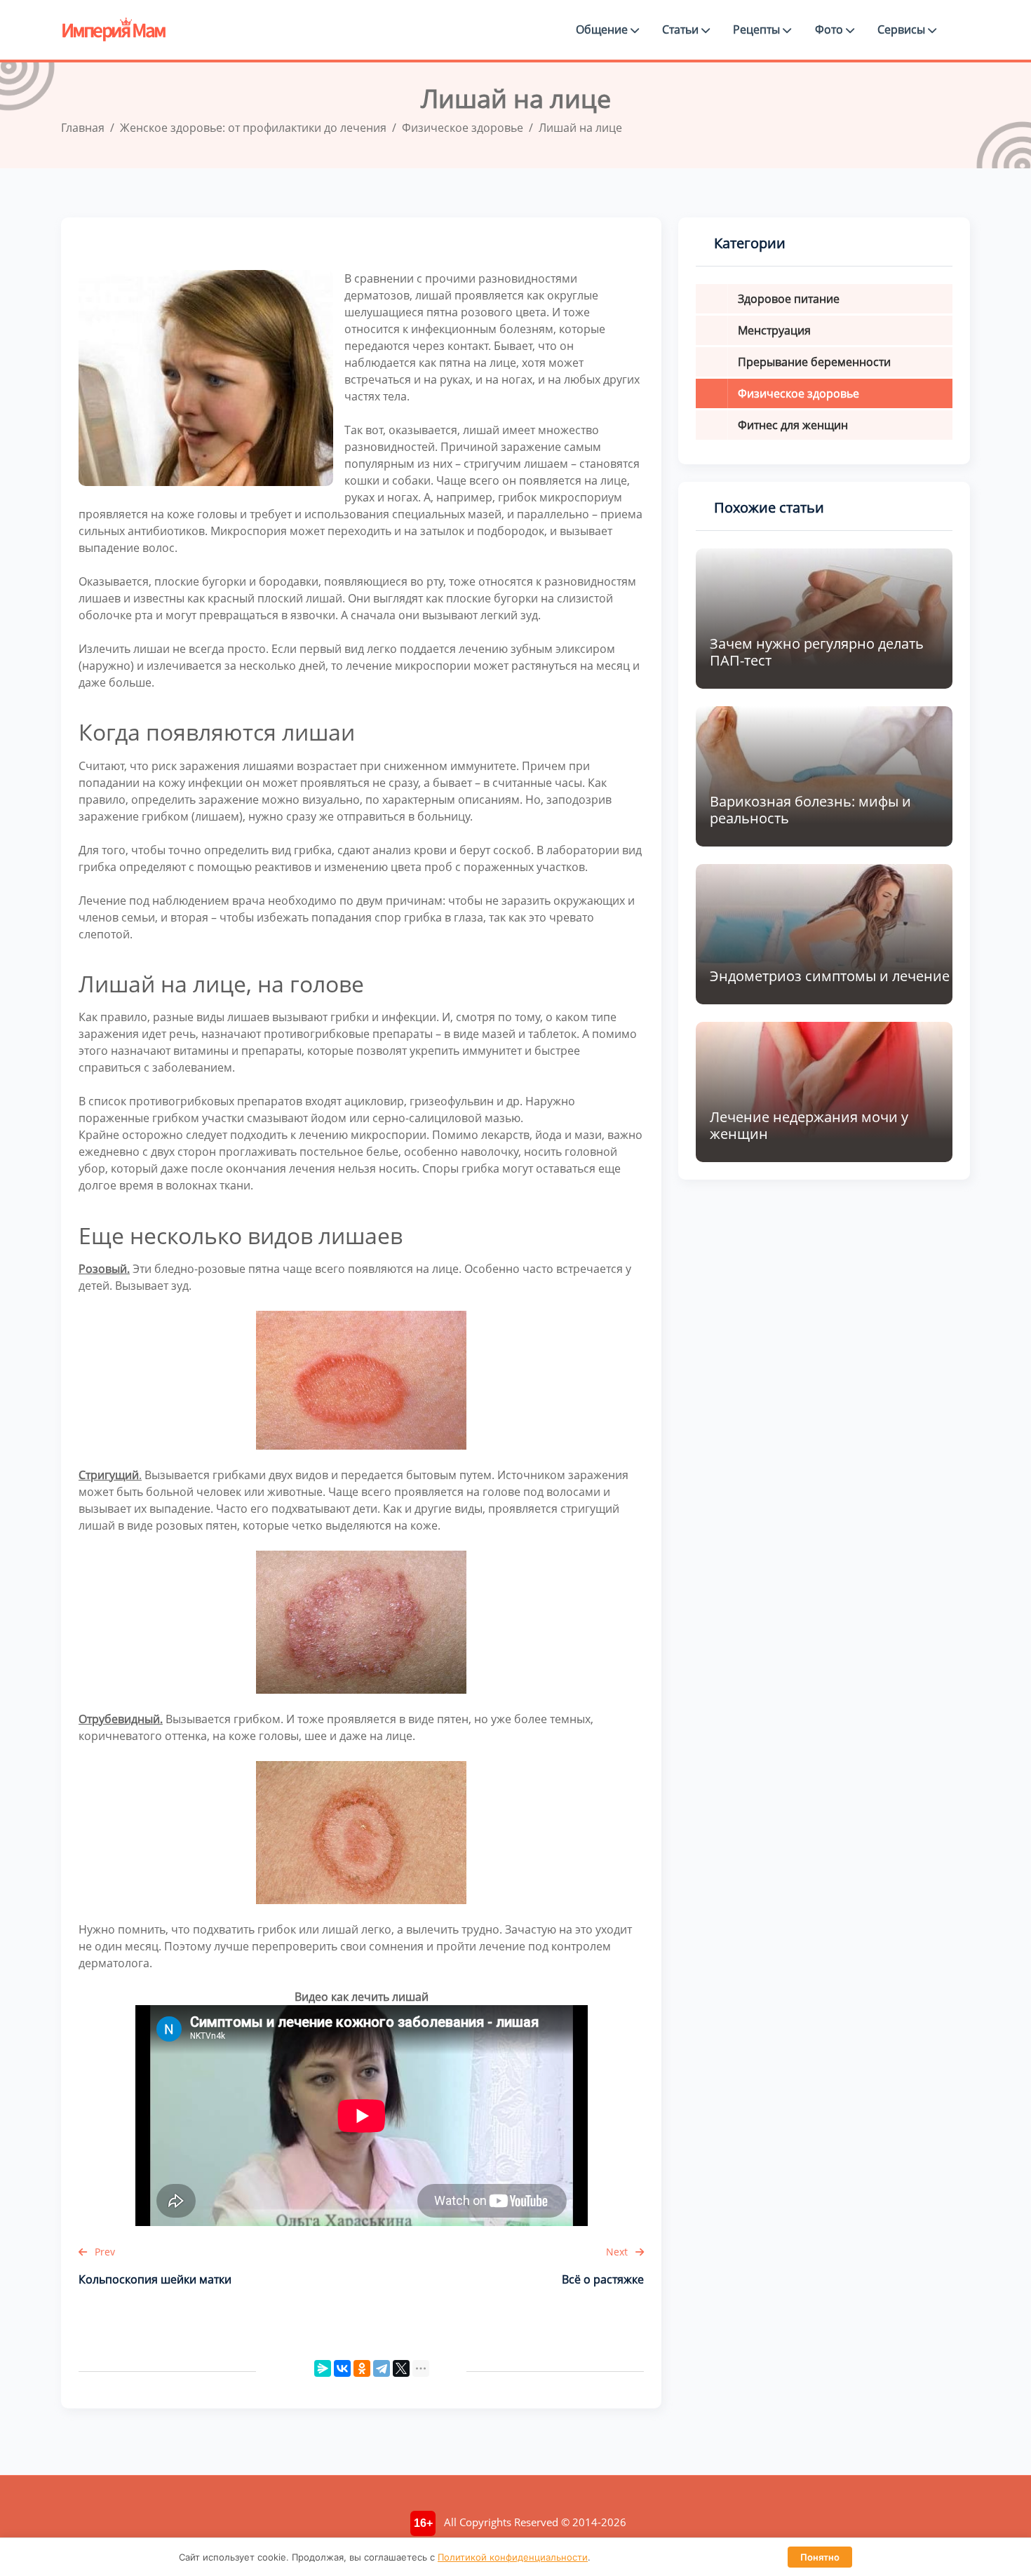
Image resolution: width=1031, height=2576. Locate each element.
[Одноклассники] (362, 2368)
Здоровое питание (789, 299)
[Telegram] (382, 2368)
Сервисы (903, 29)
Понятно (820, 2557)
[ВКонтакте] (342, 2368)
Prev (103, 2252)
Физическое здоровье (798, 393)
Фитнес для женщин (793, 425)
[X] (401, 2368)
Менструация (774, 330)
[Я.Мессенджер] (323, 2368)
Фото (830, 29)
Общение (603, 29)
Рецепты (758, 29)
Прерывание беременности (814, 362)
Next (618, 2252)
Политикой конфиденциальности (513, 2557)
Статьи (682, 29)
